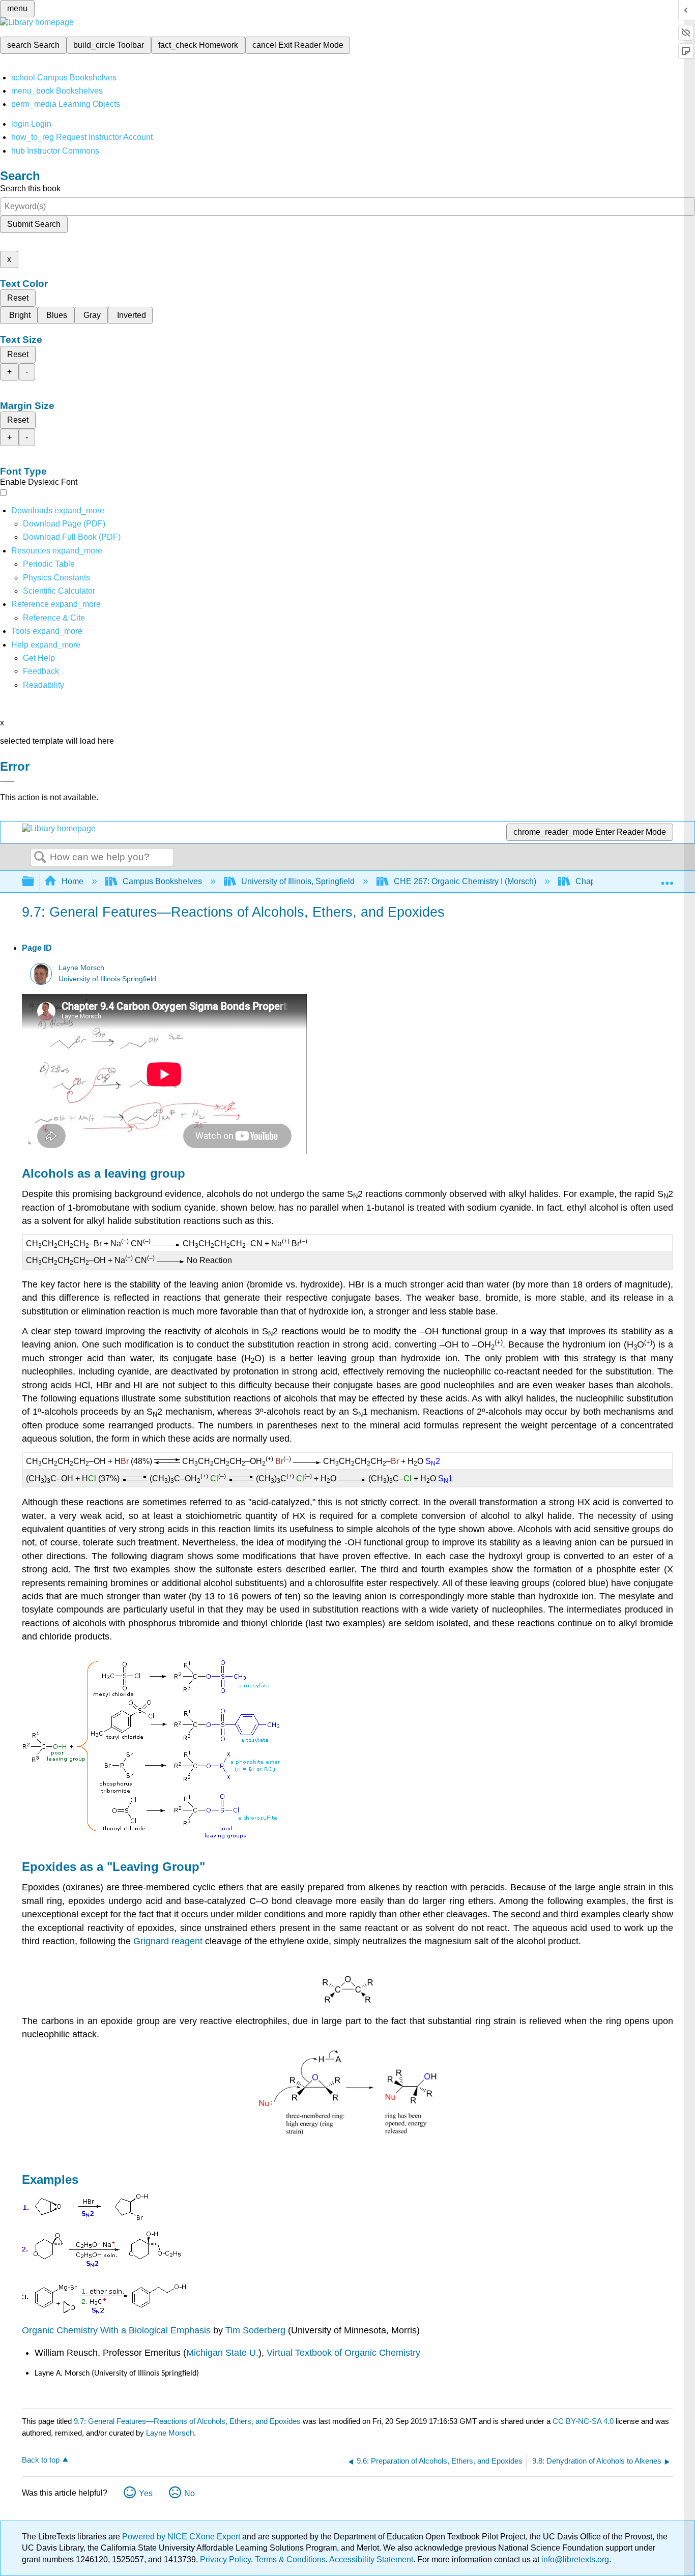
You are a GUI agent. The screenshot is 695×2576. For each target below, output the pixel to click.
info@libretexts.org (574, 2559)
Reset (18, 298)
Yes (146, 2493)
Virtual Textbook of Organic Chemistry (343, 2353)
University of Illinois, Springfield (298, 881)
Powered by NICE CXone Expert (182, 2537)
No (190, 2493)
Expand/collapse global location (667, 879)
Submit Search (34, 224)
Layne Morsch (81, 968)
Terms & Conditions (290, 2559)
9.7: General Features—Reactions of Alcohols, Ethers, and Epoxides (187, 2421)
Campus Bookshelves (162, 881)
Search (40, 858)
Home (73, 881)
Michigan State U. (222, 2353)
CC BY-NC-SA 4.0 (583, 2421)
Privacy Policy (225, 2559)
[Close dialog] (7, 781)
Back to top (41, 2460)
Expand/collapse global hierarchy (35, 882)
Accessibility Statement (371, 2559)
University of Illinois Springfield (107, 979)
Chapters (592, 881)
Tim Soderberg (255, 2330)
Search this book (30, 188)
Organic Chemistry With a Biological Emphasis (118, 2330)
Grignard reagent (168, 1941)
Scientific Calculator (59, 591)
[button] (41, 671)
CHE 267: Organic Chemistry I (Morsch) (465, 881)
